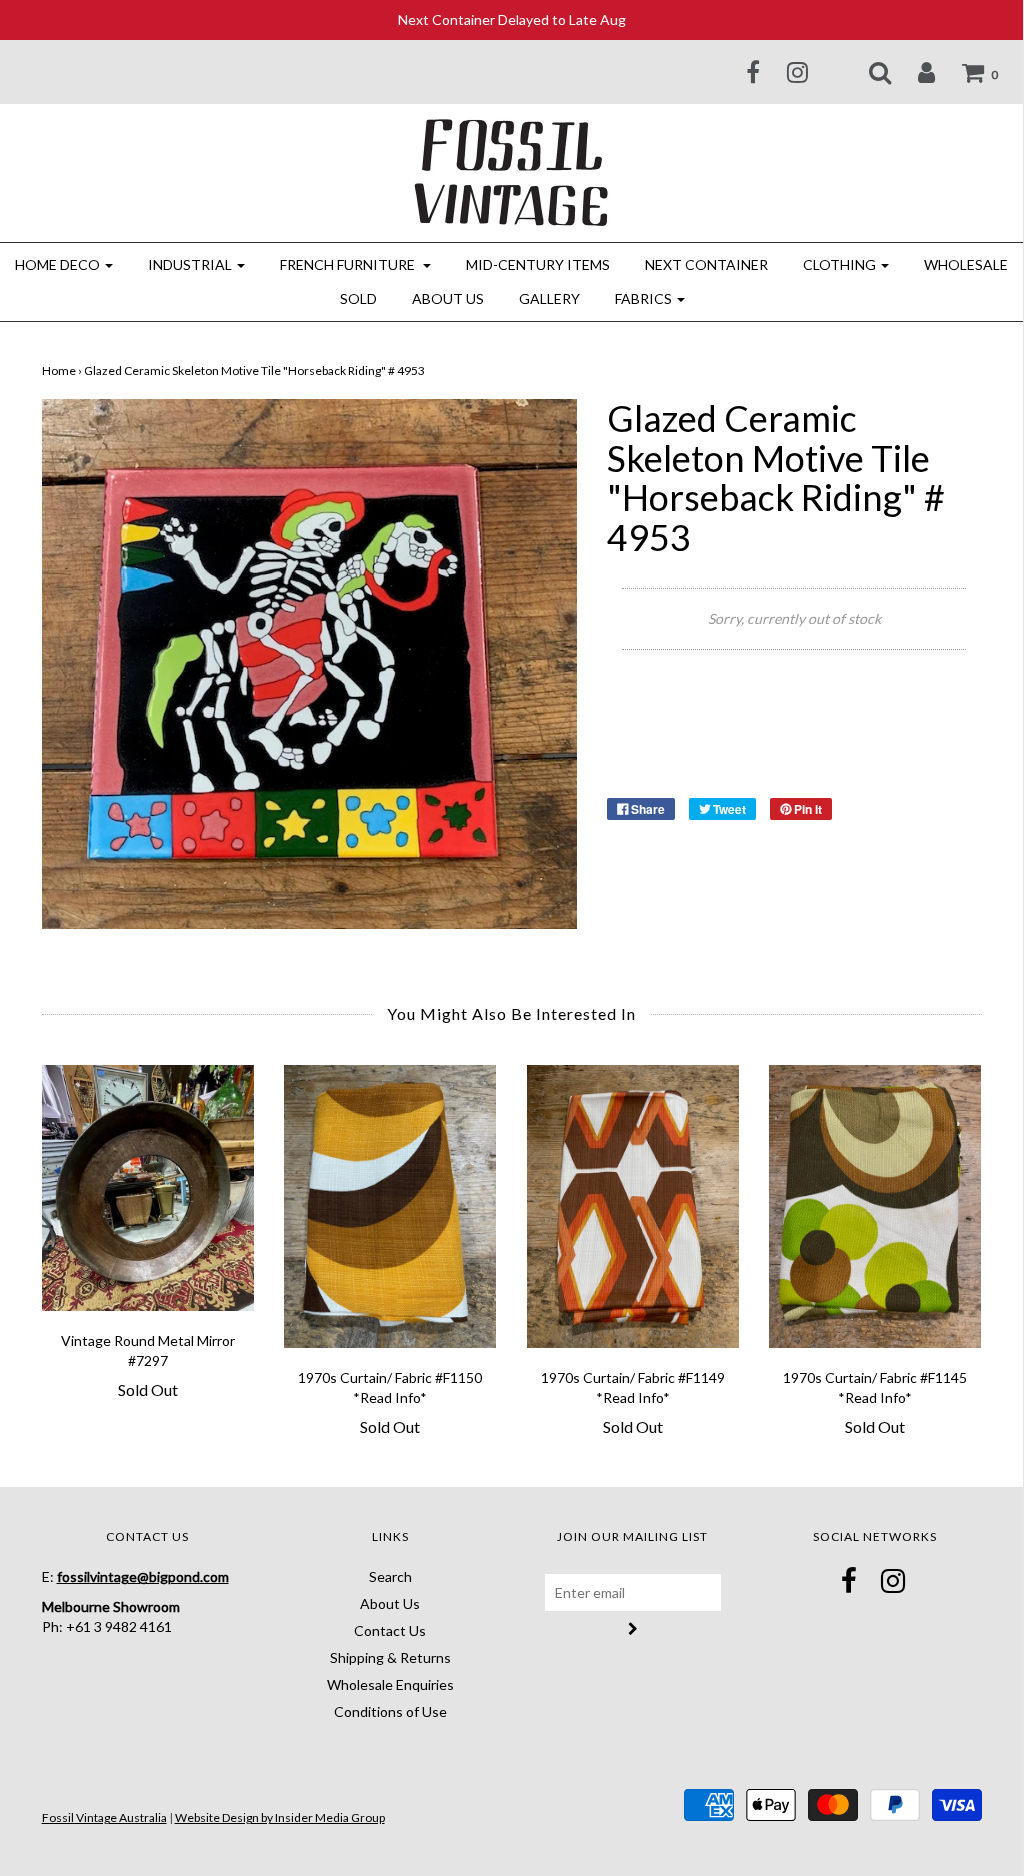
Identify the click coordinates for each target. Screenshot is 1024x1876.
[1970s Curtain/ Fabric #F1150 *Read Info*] (390, 1206)
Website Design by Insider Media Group (280, 1817)
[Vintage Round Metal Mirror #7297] (148, 1187)
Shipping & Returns (390, 1657)
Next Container (706, 264)
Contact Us (390, 1630)
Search (390, 1576)
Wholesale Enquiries (390, 1684)
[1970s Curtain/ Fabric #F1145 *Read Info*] (875, 1206)
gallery (549, 298)
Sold (358, 298)
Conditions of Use (390, 1711)
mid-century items (538, 264)
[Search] (867, 72)
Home (59, 370)
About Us (448, 298)
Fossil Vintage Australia (104, 1817)
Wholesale (966, 264)
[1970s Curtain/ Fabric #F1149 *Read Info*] (633, 1206)
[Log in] (914, 72)
